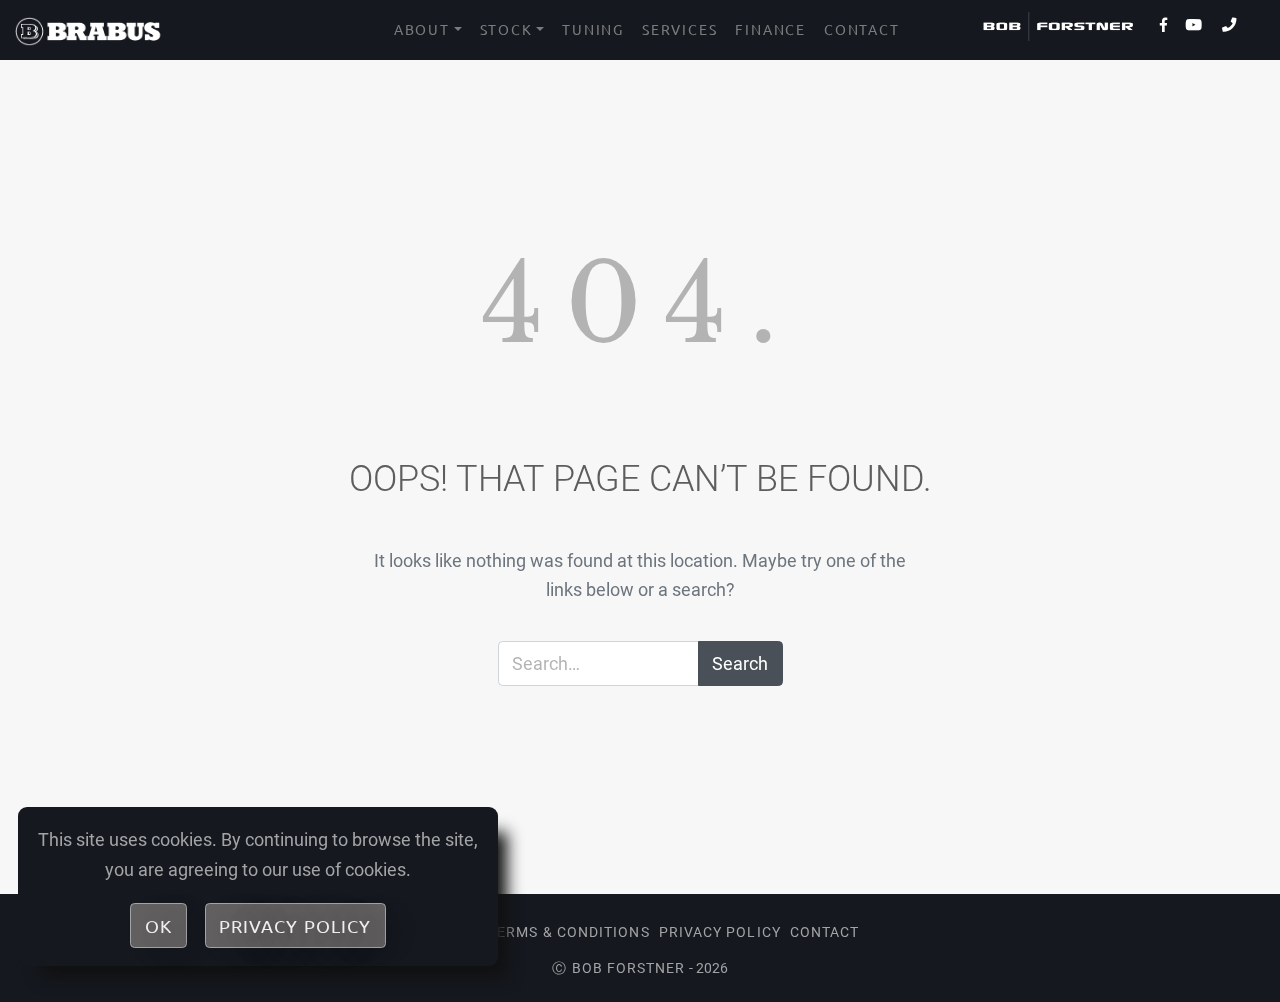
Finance (770, 29)
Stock (506, 29)
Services (679, 29)
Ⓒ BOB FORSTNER (618, 968)
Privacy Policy (720, 932)
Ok (158, 925)
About (422, 29)
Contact (862, 29)
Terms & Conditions (568, 932)
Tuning (593, 29)
